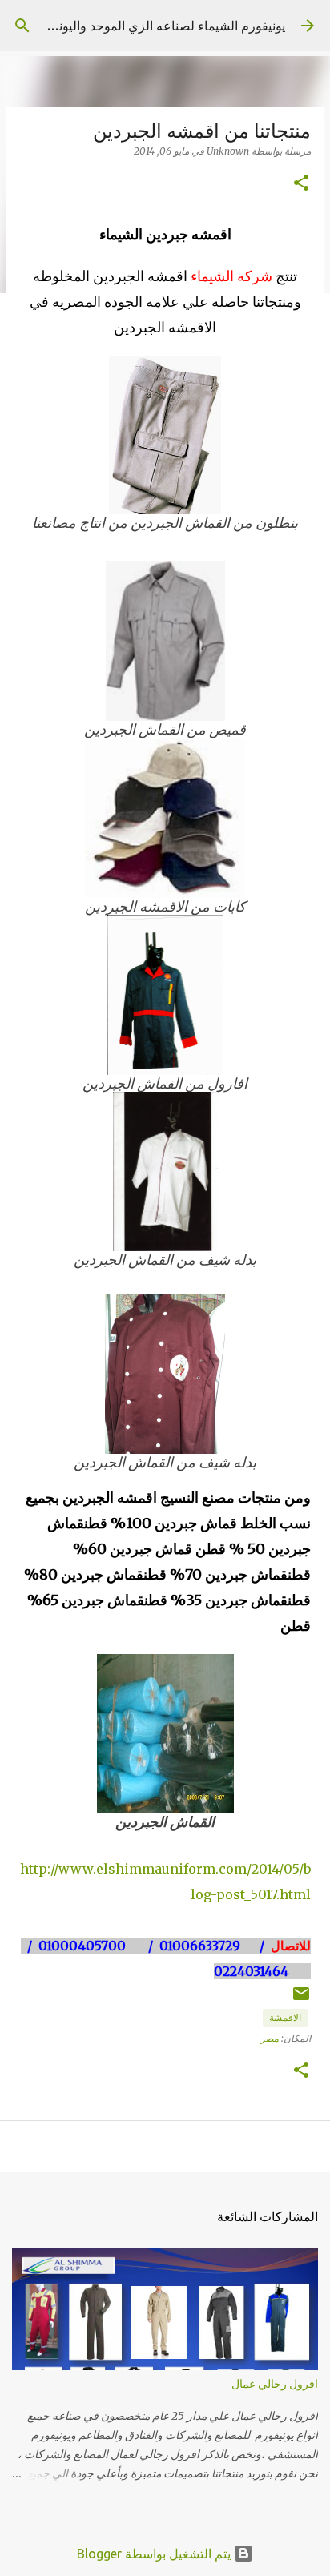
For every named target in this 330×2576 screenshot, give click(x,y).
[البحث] (22, 26)
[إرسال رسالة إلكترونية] (301, 2000)
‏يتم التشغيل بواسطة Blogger (155, 2554)
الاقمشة (285, 2017)
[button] (301, 184)
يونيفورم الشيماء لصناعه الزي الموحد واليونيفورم (157, 26)
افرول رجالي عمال (275, 2384)
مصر (270, 2038)
